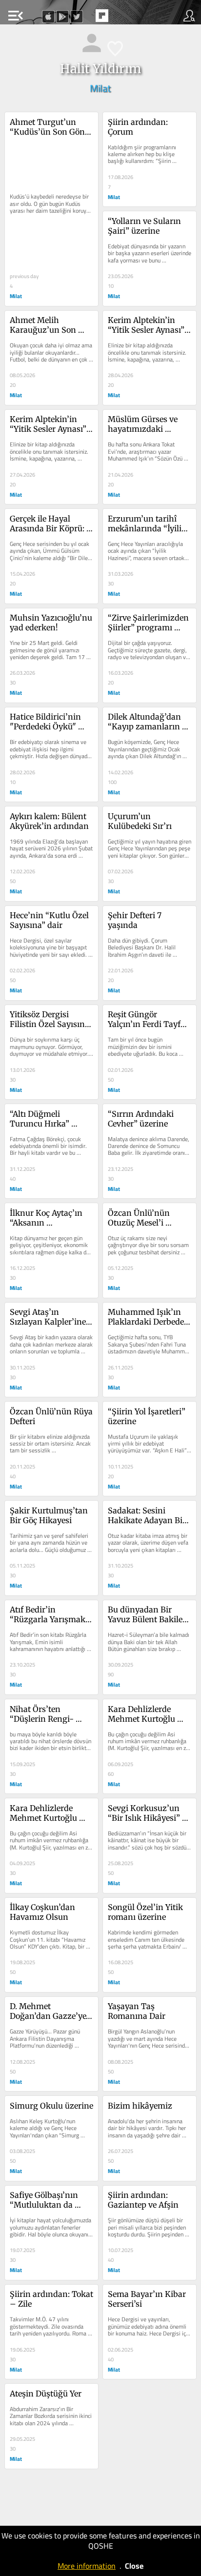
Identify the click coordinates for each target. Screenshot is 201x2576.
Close (134, 2566)
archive (122, 19)
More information (87, 2566)
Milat (100, 88)
